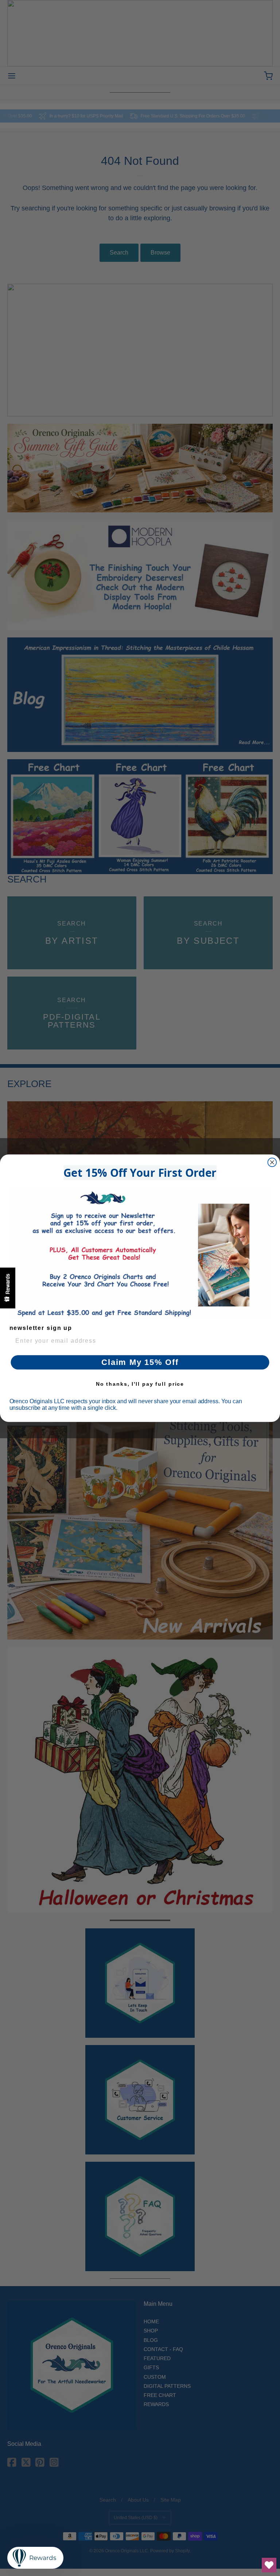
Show (8, 1288)
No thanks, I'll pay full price (140, 1384)
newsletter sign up (41, 1328)
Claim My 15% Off (140, 1362)
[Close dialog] (272, 1162)
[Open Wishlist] (269, 2565)
